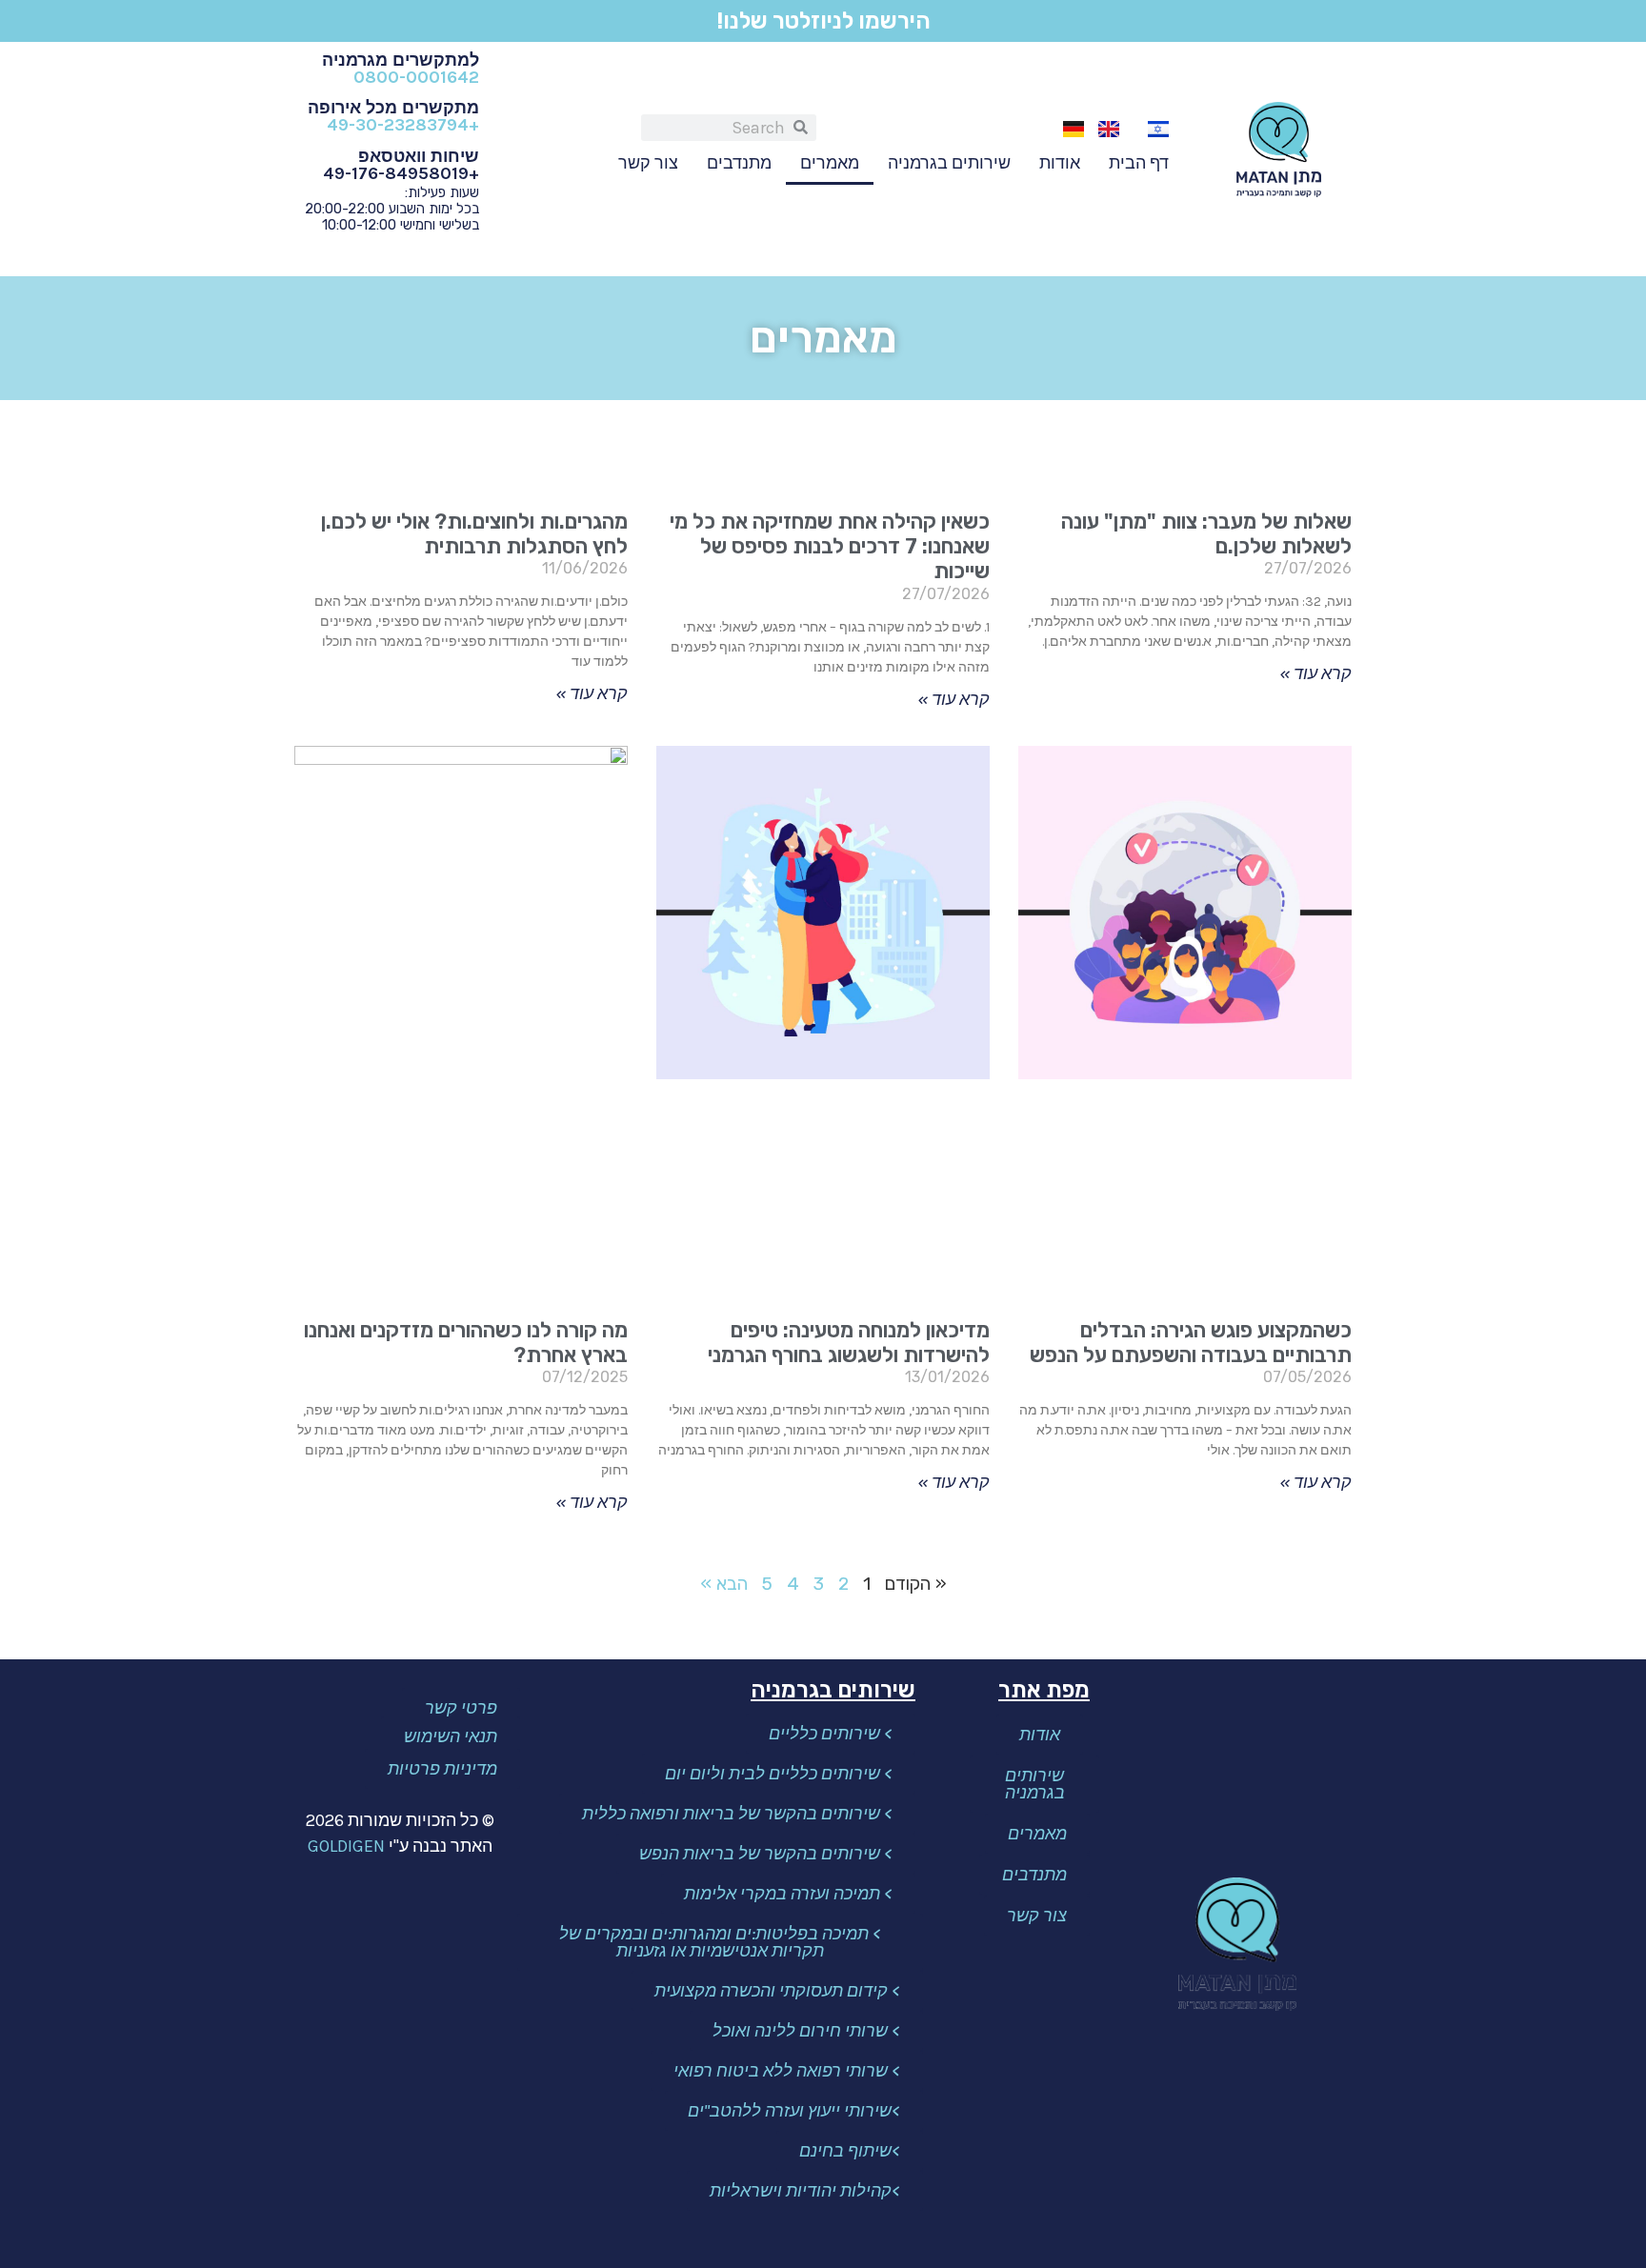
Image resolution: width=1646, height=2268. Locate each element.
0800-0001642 (416, 77)
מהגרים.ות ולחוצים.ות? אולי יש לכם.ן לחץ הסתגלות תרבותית (474, 534)
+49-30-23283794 (403, 125)
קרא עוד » (1315, 673)
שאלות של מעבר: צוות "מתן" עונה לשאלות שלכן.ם (1206, 534)
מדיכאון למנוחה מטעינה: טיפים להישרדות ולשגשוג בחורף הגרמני (849, 1343)
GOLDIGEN (346, 1846)
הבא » (724, 1584)
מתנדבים (739, 163)
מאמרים (830, 163)
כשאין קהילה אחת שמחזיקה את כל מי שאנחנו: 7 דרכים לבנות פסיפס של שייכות (830, 547)
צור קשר (648, 163)
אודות (1060, 163)
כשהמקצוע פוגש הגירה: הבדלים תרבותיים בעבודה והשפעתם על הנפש (1191, 1343)
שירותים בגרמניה (949, 163)
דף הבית (1139, 163)
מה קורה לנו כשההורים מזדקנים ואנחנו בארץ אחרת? (466, 1343)
